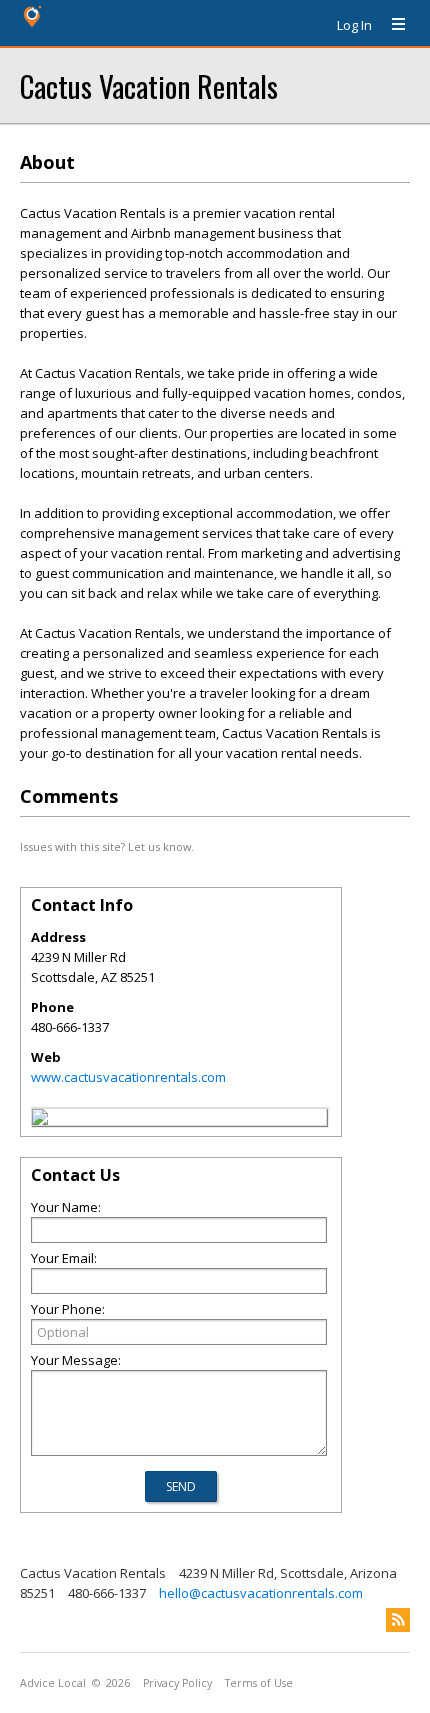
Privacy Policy (177, 1683)
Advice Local (53, 1683)
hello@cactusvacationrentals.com (261, 1593)
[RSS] (398, 1620)
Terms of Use (259, 1683)
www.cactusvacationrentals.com (128, 1077)
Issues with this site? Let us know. (107, 846)
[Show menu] (391, 25)
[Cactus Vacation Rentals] (40, 1120)
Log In (354, 25)
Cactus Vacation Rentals (149, 85)
